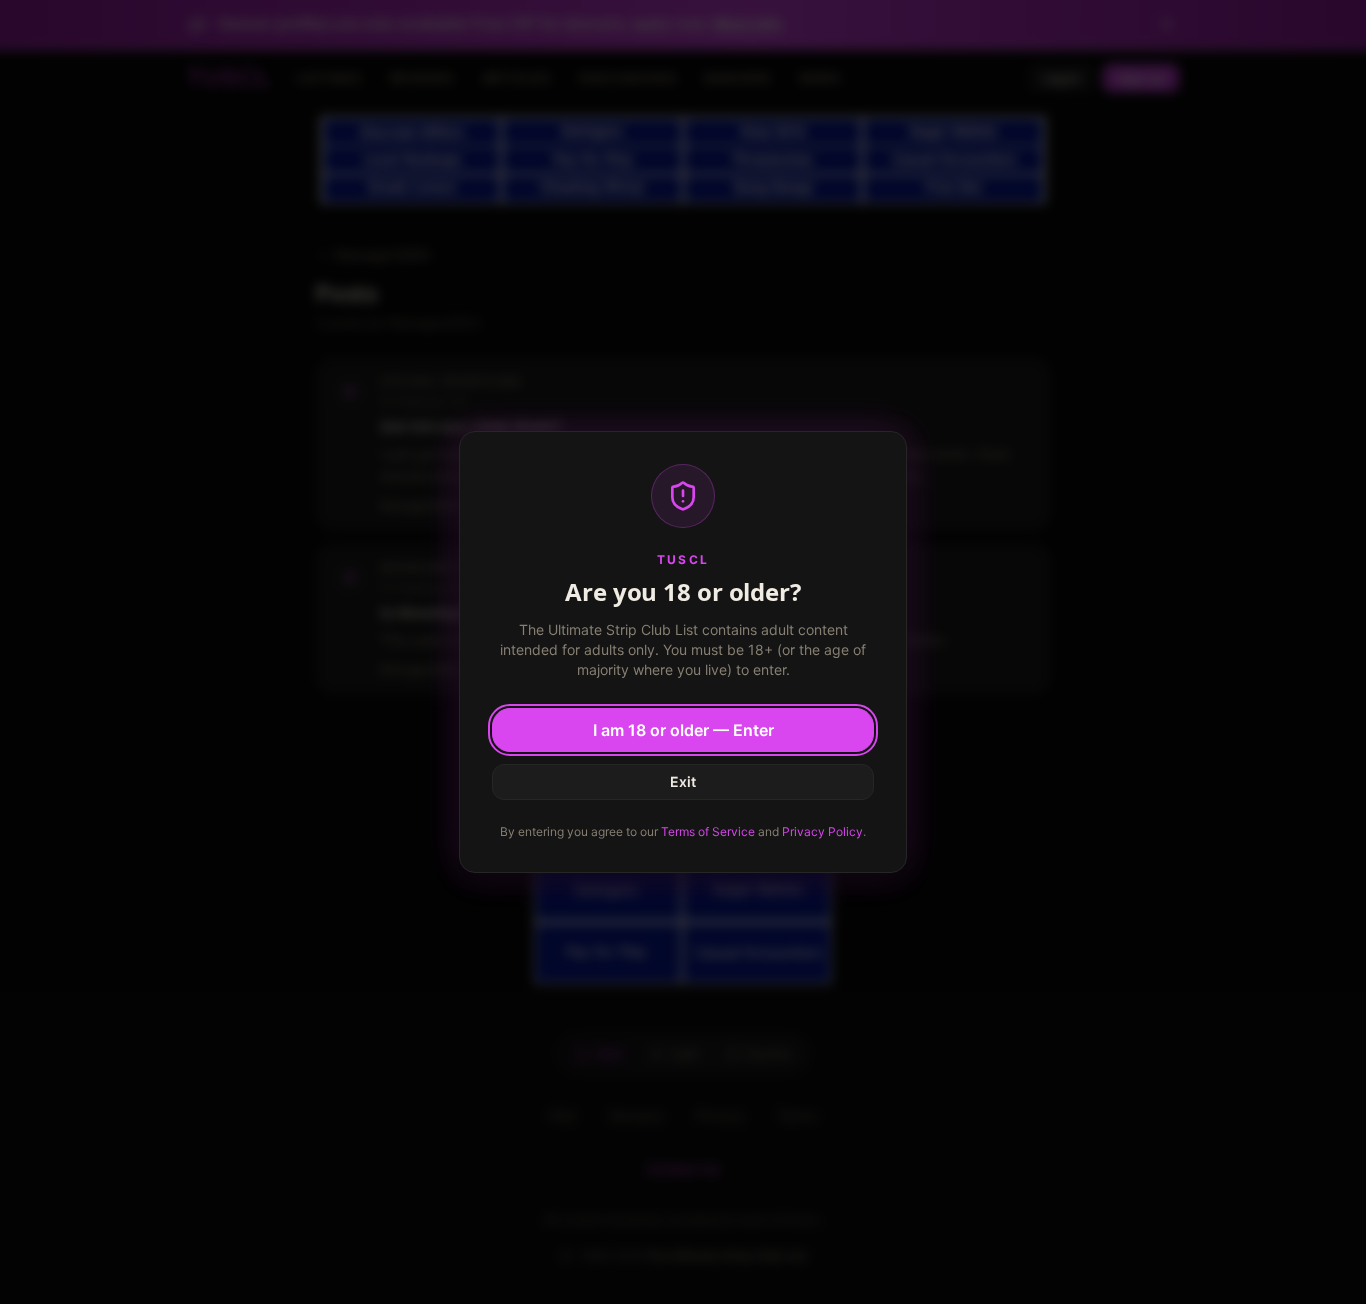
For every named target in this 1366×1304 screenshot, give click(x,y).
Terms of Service (708, 831)
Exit (683, 781)
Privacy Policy (822, 831)
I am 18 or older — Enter (683, 730)
